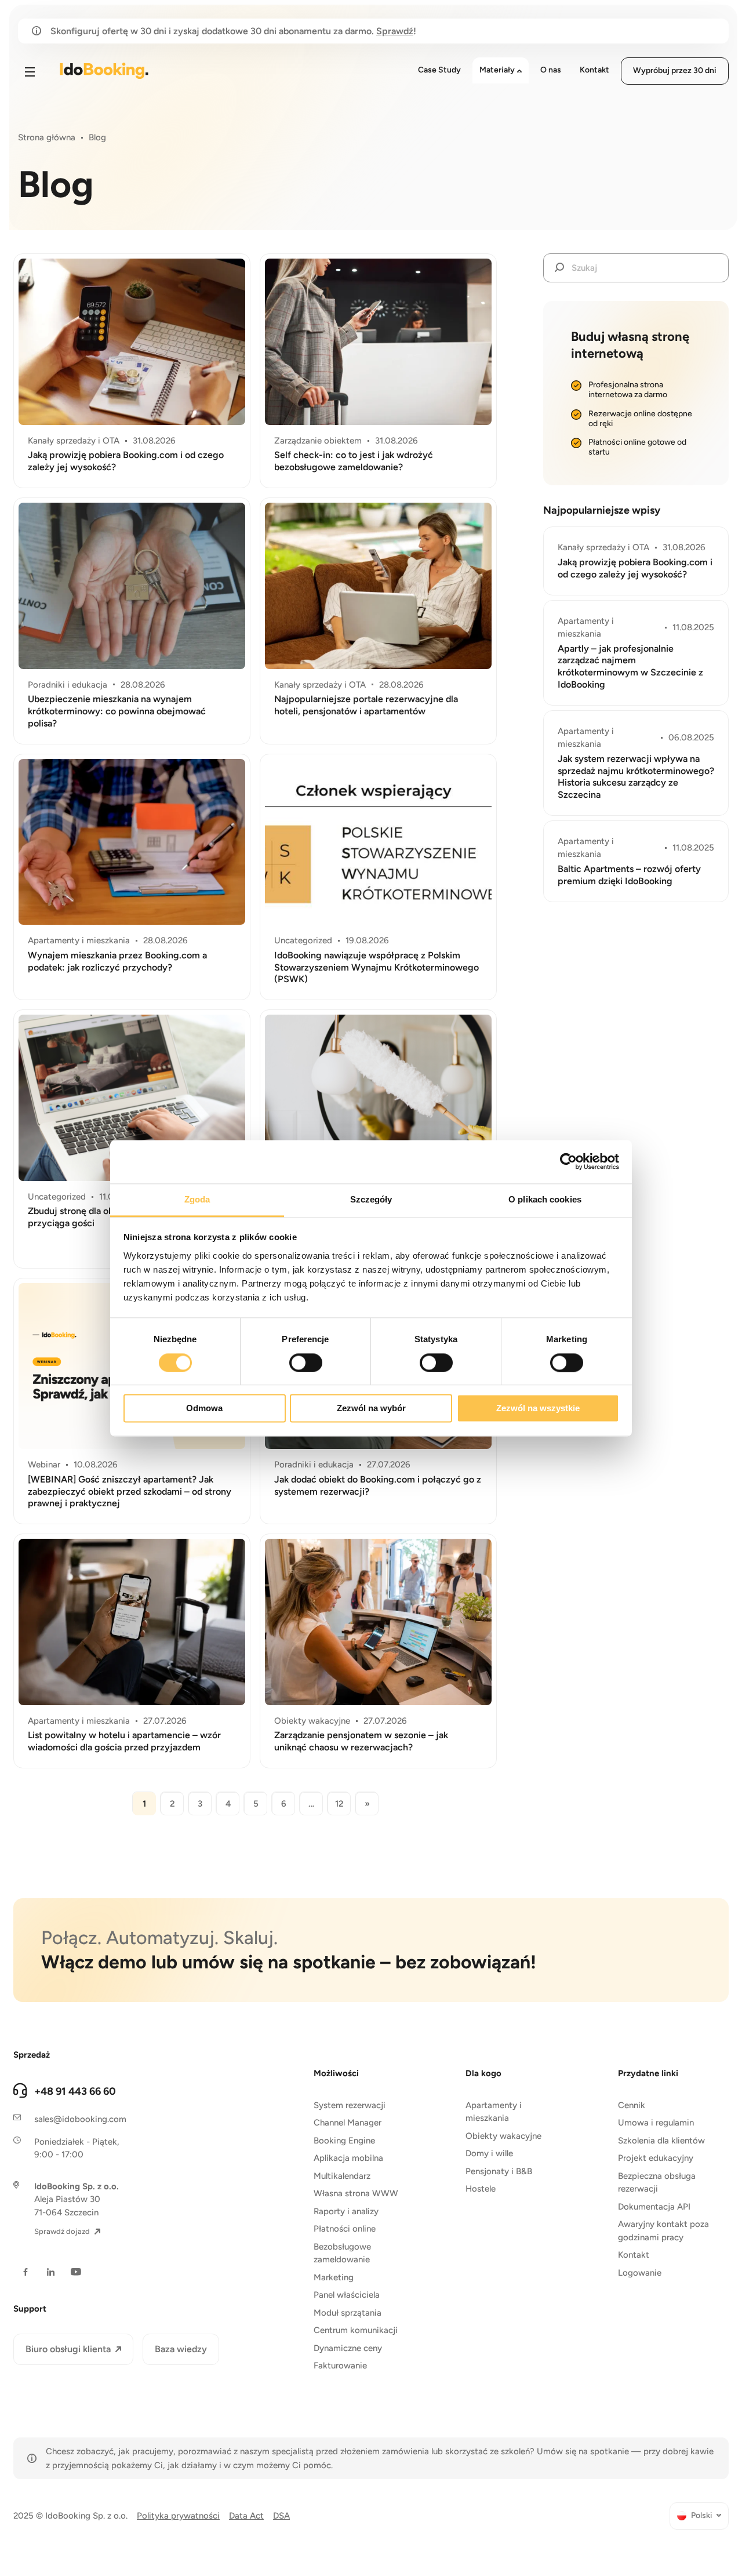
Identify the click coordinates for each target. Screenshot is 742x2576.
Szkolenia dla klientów (661, 2141)
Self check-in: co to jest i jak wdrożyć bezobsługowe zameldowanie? (354, 461)
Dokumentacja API (654, 2207)
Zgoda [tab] (197, 1199)
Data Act (246, 2516)
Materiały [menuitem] (497, 70)
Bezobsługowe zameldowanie (342, 2253)
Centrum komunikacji (356, 2330)
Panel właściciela (347, 2295)
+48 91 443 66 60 (75, 2091)
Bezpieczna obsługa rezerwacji (657, 2183)
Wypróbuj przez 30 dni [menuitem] (675, 70)
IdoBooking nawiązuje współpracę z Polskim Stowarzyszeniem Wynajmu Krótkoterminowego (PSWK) (377, 967)
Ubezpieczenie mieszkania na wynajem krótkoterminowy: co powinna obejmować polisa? (117, 711)
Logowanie (640, 2273)
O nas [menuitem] (551, 70)
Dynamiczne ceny (348, 2348)
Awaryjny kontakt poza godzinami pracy (663, 2231)
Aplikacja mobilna (348, 2158)
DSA (281, 2516)
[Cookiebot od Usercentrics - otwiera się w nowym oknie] (568, 1161)
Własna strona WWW (356, 2193)
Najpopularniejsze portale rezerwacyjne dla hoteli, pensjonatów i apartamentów (366, 705)
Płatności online (345, 2229)
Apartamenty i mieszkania (494, 2112)
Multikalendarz (342, 2176)
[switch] (306, 1363)
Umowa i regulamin (656, 2123)
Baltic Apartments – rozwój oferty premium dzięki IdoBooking (629, 875)
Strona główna (47, 137)
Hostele (481, 2189)
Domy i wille (489, 2153)
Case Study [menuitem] (439, 70)
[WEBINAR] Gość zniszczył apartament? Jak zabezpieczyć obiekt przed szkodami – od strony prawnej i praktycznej (130, 1492)
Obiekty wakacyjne (503, 2136)
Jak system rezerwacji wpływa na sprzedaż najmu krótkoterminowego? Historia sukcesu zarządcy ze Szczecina (636, 777)
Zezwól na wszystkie (538, 1409)
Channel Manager (348, 2123)
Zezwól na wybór (371, 1409)
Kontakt (634, 2255)
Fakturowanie (340, 2366)
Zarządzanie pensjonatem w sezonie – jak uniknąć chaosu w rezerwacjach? (361, 1741)
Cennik (632, 2105)
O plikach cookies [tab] (545, 1199)
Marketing (334, 2277)
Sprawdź (395, 31)
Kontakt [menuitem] (594, 70)
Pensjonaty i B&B (499, 2171)
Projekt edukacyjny (656, 2158)
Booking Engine (344, 2141)
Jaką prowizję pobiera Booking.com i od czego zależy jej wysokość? (126, 461)
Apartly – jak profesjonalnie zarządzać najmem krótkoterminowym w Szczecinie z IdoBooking (630, 666)
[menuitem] (699, 2516)
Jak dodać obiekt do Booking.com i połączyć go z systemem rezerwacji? (378, 1485)
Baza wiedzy (181, 2349)
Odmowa (204, 1409)
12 (339, 1804)
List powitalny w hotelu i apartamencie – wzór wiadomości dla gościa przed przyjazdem (124, 1741)
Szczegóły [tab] (371, 1199)
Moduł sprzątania (348, 2313)
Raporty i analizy (346, 2211)
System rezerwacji (350, 2105)
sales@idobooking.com (80, 2119)
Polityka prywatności (178, 2516)
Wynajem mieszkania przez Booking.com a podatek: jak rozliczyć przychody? (117, 961)
